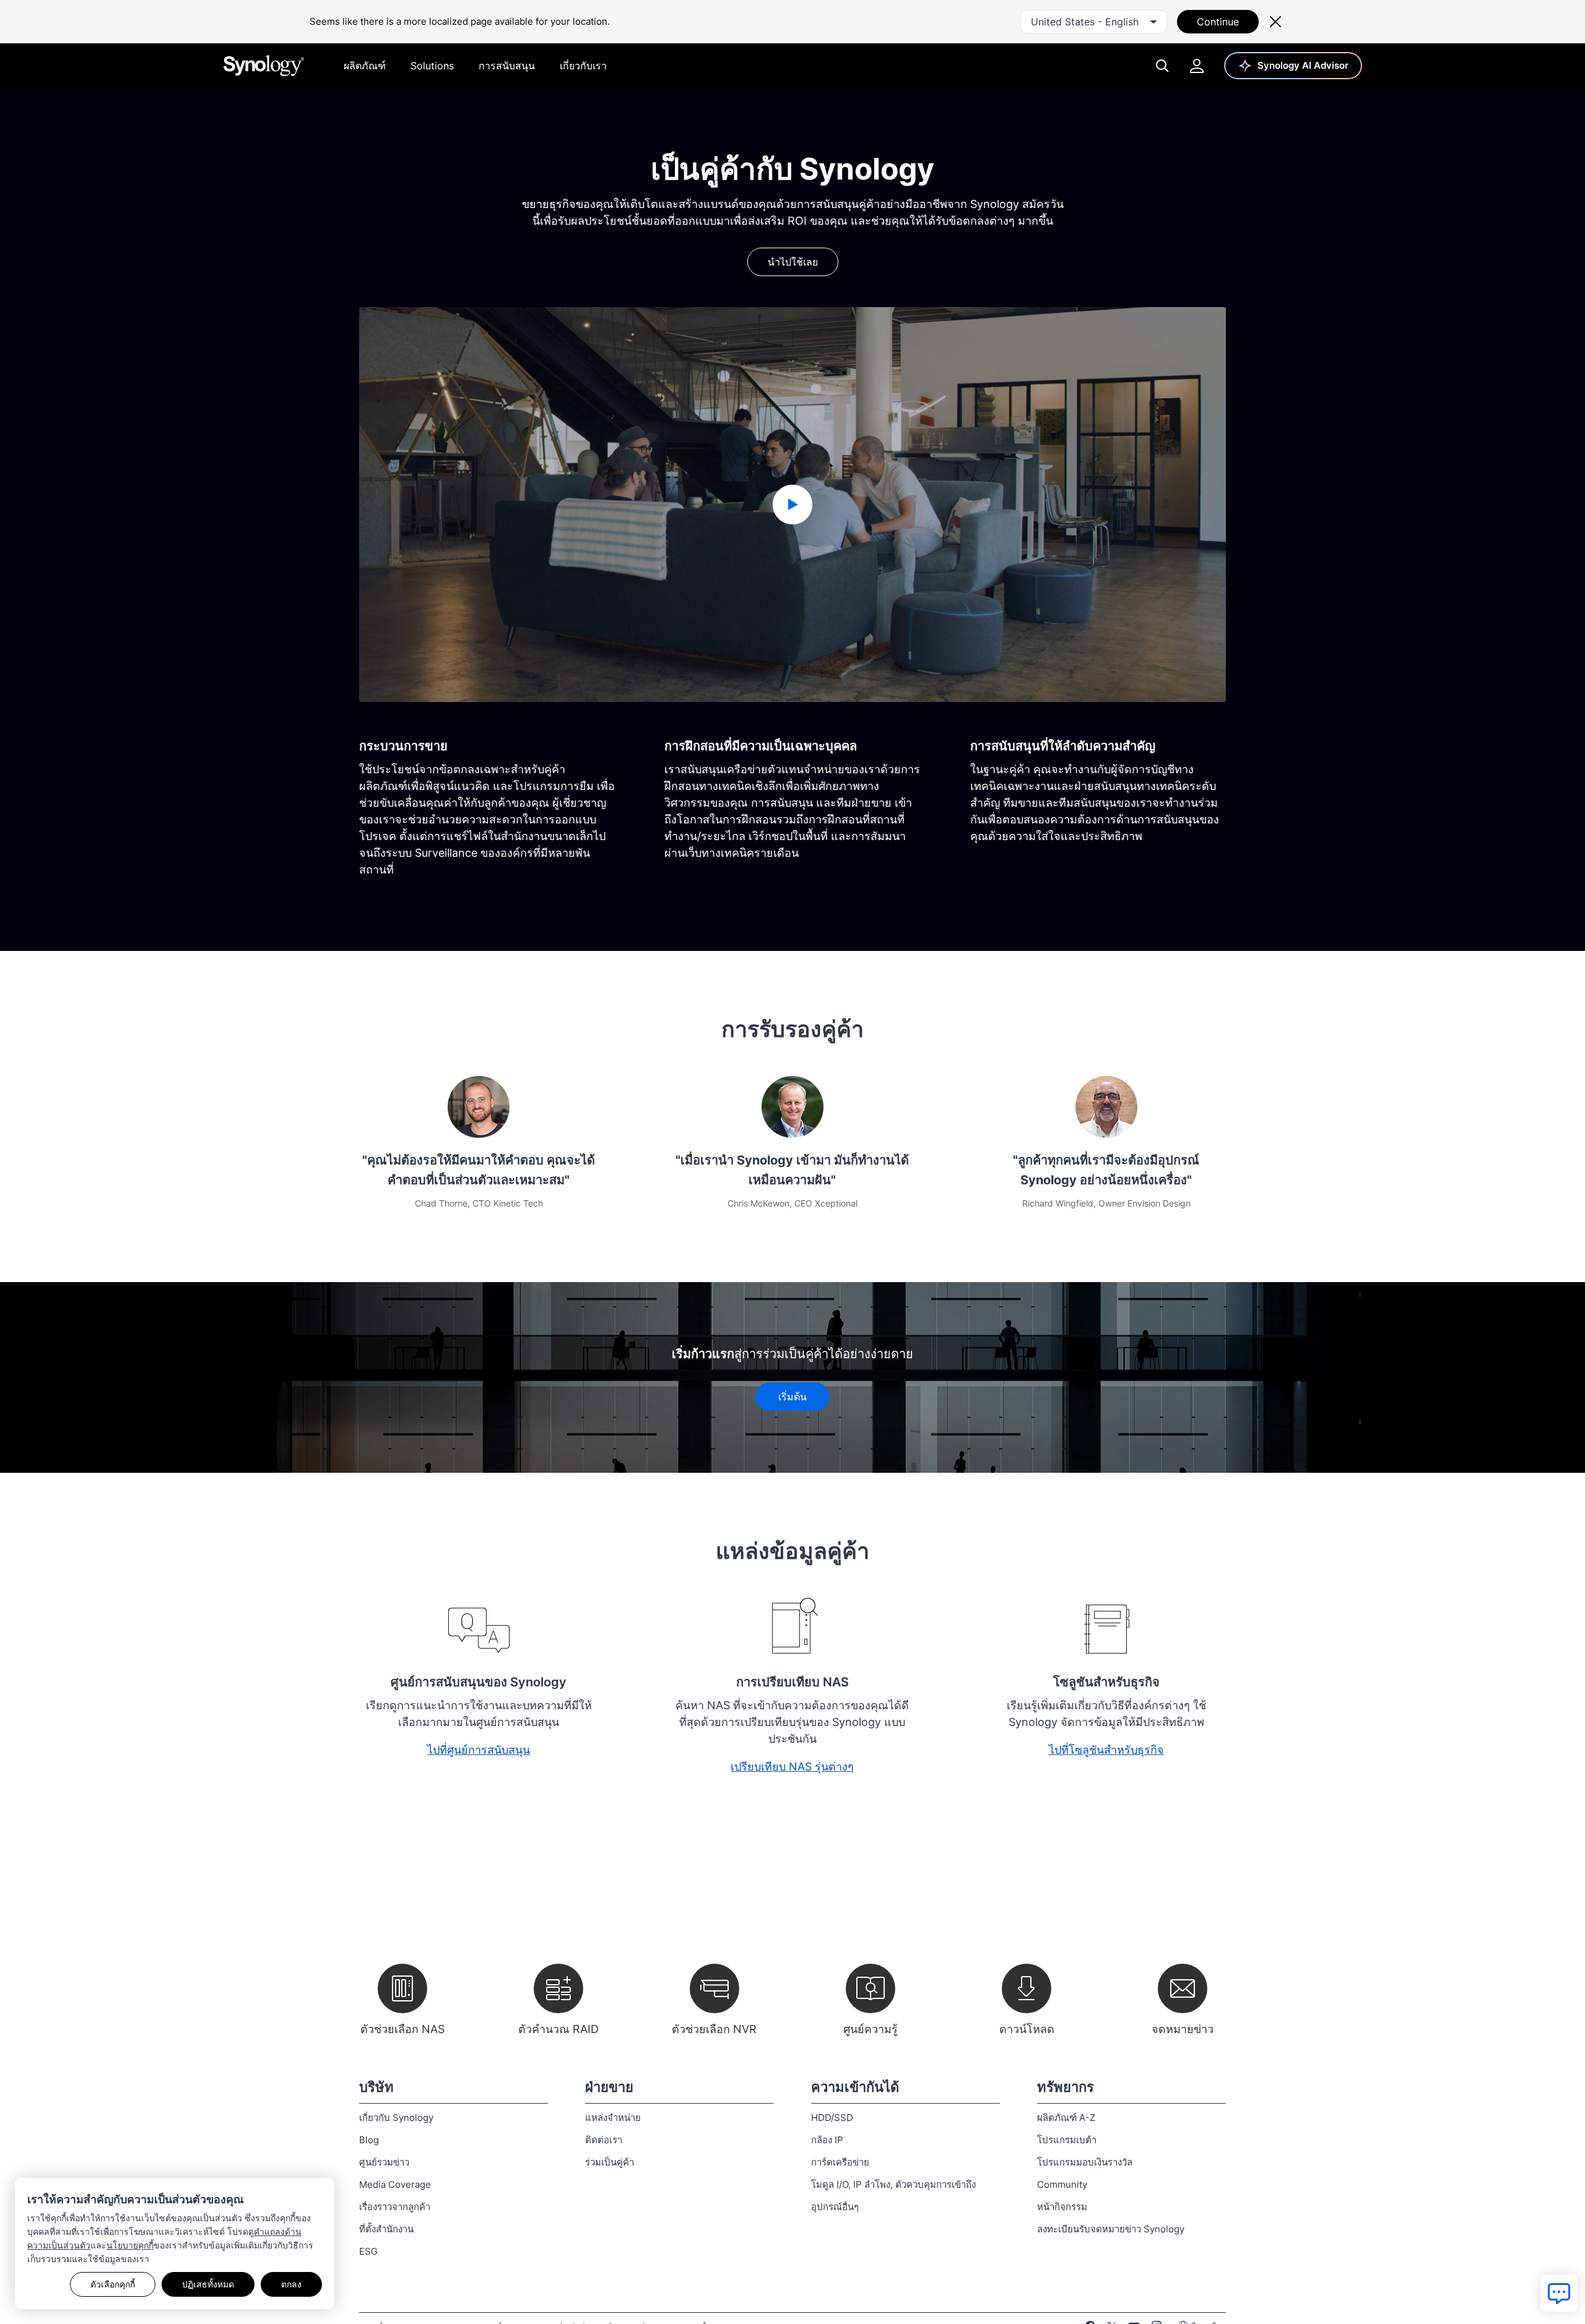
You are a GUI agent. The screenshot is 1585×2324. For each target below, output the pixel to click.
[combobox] (1094, 22)
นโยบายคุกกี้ (130, 2245)
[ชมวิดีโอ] (792, 505)
